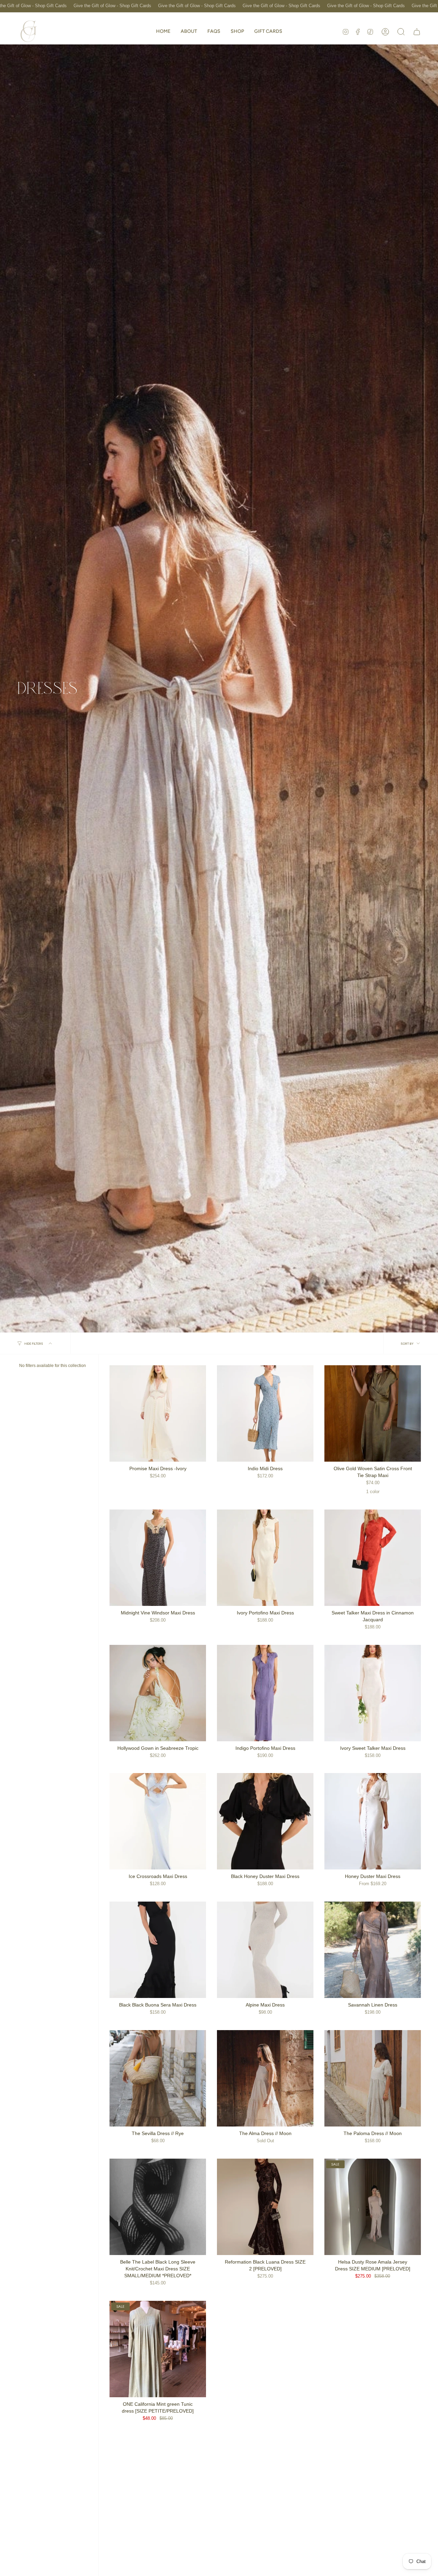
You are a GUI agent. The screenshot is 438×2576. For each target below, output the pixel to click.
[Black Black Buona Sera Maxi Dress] (158, 1950)
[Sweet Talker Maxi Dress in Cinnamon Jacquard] (373, 1558)
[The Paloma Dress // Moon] (373, 2078)
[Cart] (417, 32)
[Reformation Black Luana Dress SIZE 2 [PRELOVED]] (265, 2207)
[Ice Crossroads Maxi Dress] (158, 1821)
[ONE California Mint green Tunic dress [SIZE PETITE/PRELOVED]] (158, 2349)
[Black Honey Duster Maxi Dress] (265, 1821)
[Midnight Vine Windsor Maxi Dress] (158, 1558)
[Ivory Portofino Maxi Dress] (265, 1558)
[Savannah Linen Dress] (373, 1950)
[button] (237, 32)
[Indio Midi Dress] (265, 1413)
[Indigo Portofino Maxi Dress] (265, 1693)
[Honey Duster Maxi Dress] (373, 1821)
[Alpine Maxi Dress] (265, 1950)
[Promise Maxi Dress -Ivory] (158, 1413)
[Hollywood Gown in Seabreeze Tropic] (158, 1693)
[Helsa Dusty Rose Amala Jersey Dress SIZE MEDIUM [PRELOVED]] (373, 2207)
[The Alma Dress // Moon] (265, 2078)
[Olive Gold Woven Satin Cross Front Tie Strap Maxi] (373, 1413)
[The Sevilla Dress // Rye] (158, 2078)
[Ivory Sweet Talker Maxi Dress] (373, 1693)
